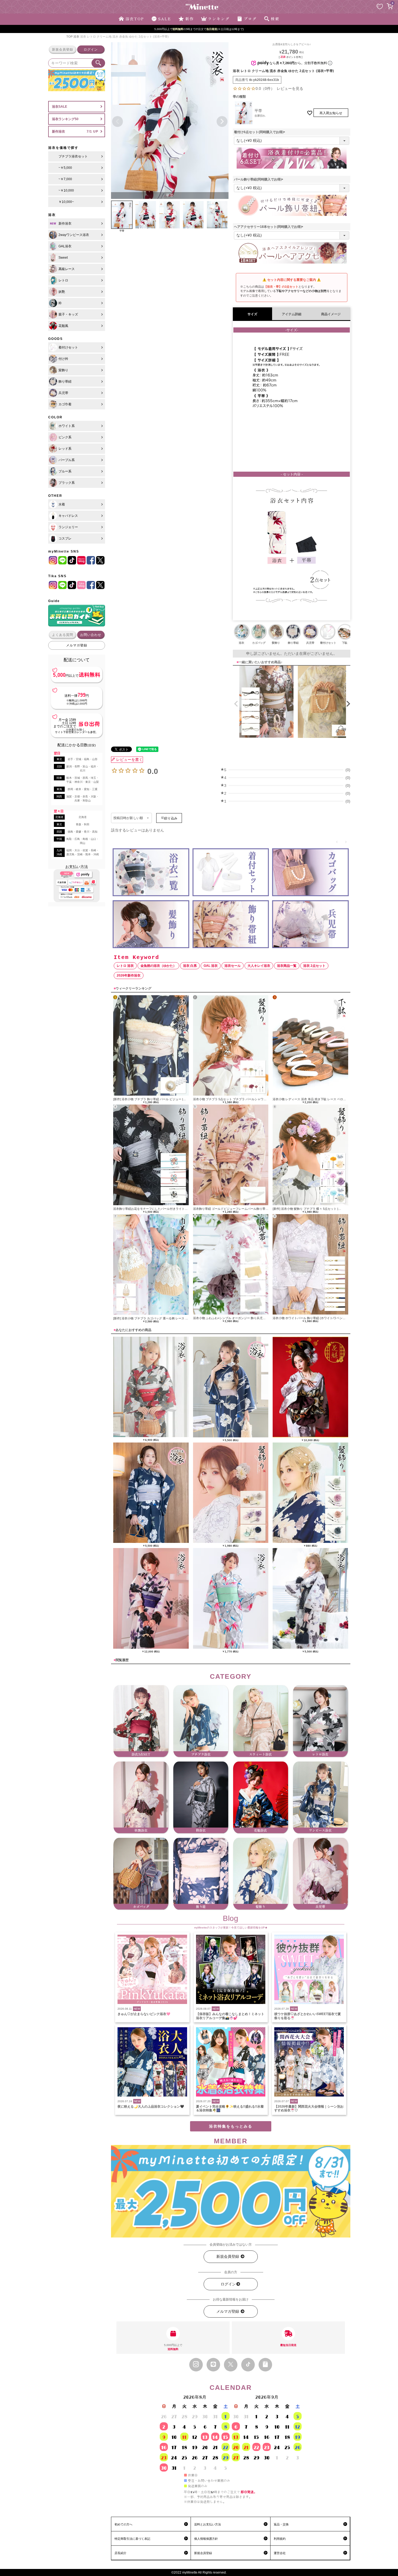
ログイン (91, 50)
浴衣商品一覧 (287, 966)
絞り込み (171, 818)
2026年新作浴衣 (129, 975)
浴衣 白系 (190, 966)
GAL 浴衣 (211, 966)
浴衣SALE (60, 107)
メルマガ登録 (77, 645)
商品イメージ (331, 314)
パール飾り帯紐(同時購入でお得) (259, 179)
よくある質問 (63, 635)
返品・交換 (281, 2524)
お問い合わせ (91, 635)
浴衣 (76, 37)
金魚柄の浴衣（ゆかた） (158, 966)
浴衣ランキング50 (65, 119)
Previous (118, 121)
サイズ (252, 314)
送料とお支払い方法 (208, 2524)
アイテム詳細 (292, 314)
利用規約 (280, 2539)
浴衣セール (233, 966)
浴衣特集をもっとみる (231, 2126)
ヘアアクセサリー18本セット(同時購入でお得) (269, 227)
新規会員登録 (63, 50)
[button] (235, 704)
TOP (69, 37)
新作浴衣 (58, 132)
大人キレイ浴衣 (259, 966)
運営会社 (280, 2553)
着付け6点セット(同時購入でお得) (260, 132)
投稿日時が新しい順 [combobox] (128, 818)
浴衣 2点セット (314, 966)
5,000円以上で (173, 2347)
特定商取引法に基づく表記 (132, 2539)
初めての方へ (123, 2524)
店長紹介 (120, 2553)
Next (222, 121)
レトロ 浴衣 (125, 966)
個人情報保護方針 (206, 2539)
